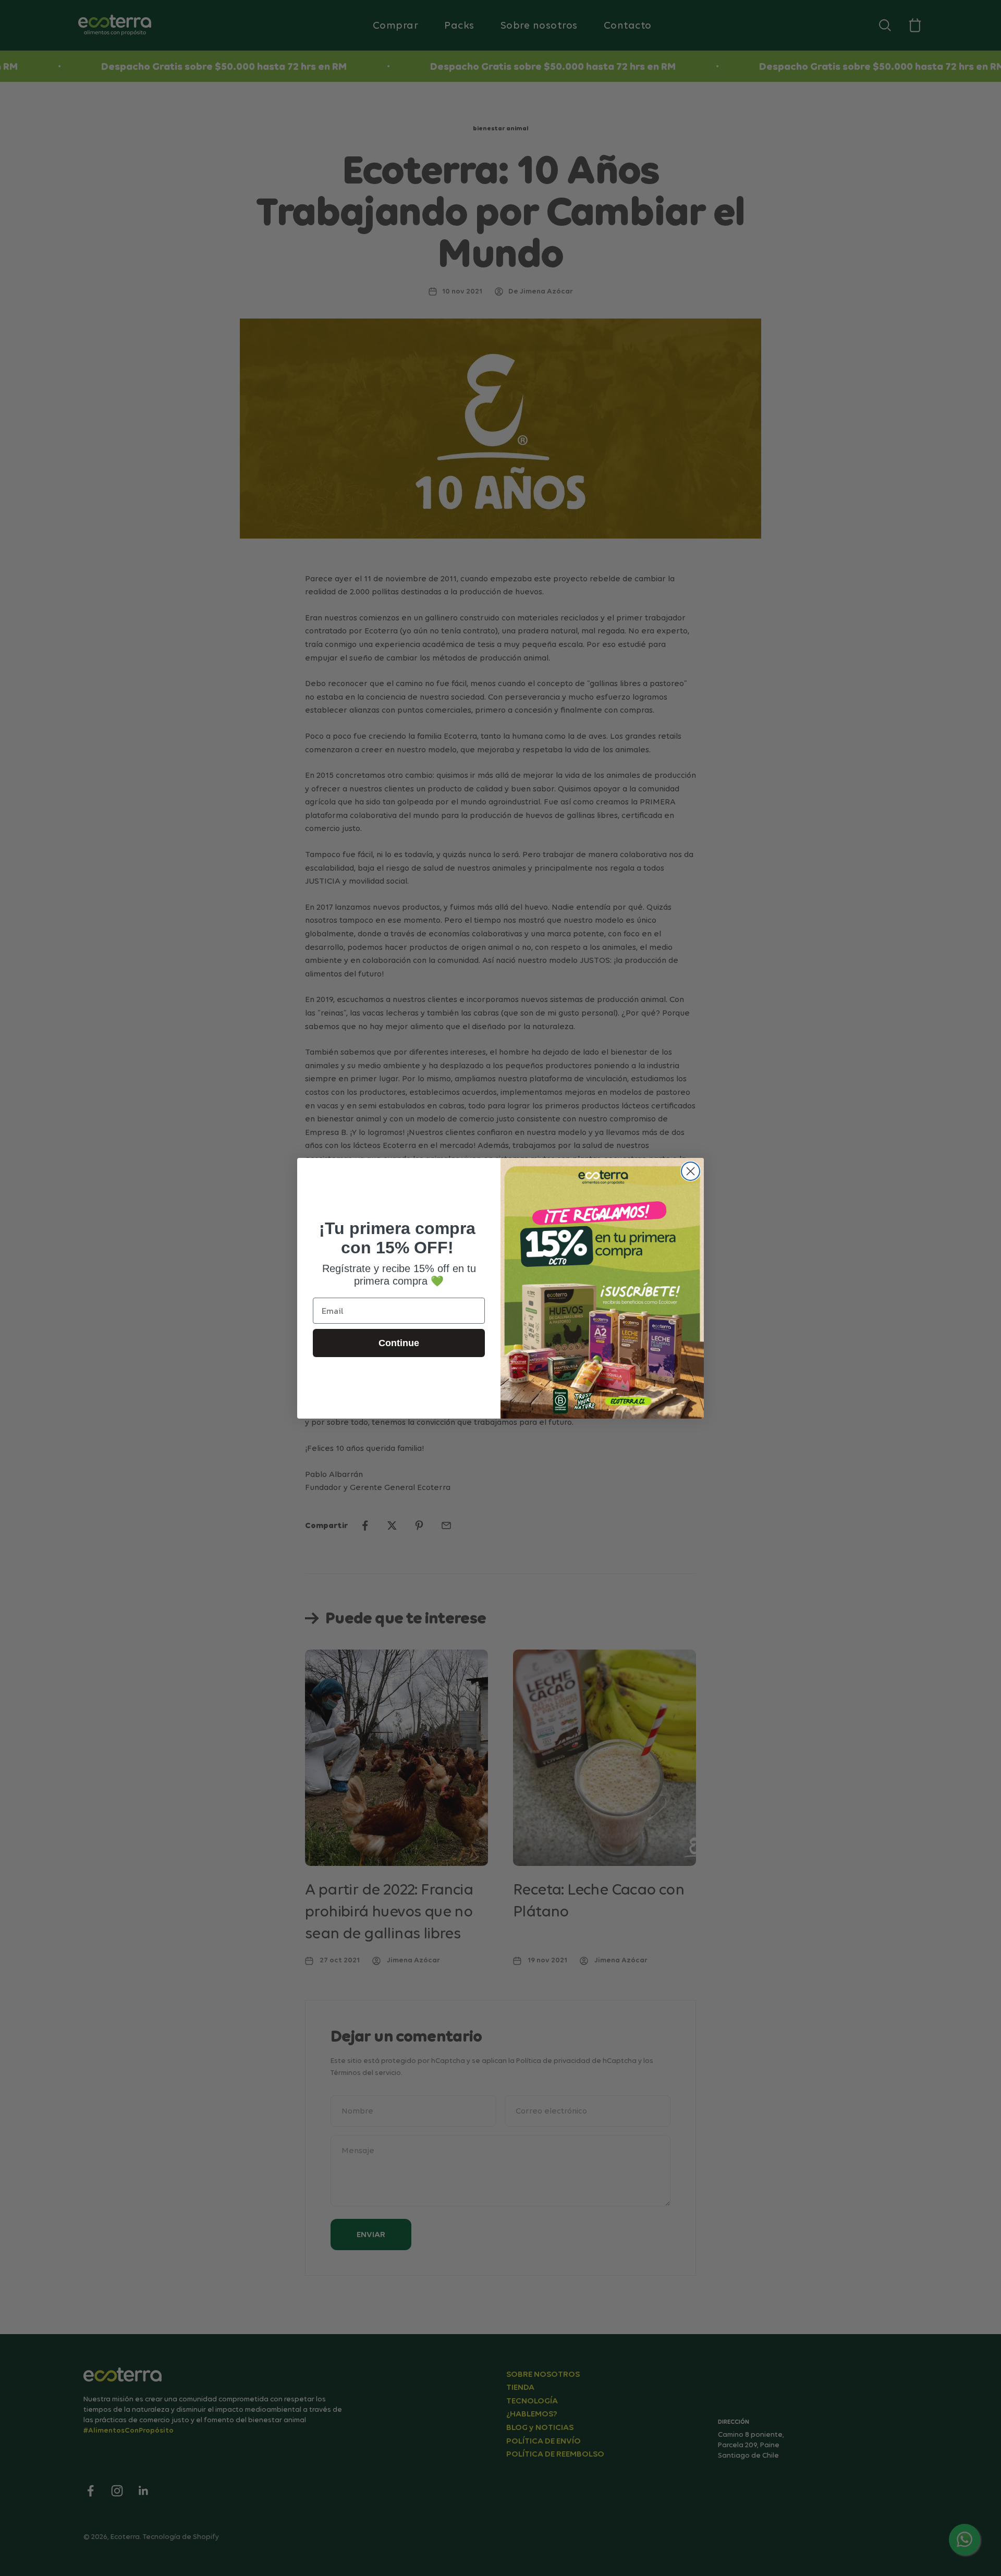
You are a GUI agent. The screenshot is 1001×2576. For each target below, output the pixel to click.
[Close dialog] (691, 1171)
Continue (399, 1343)
